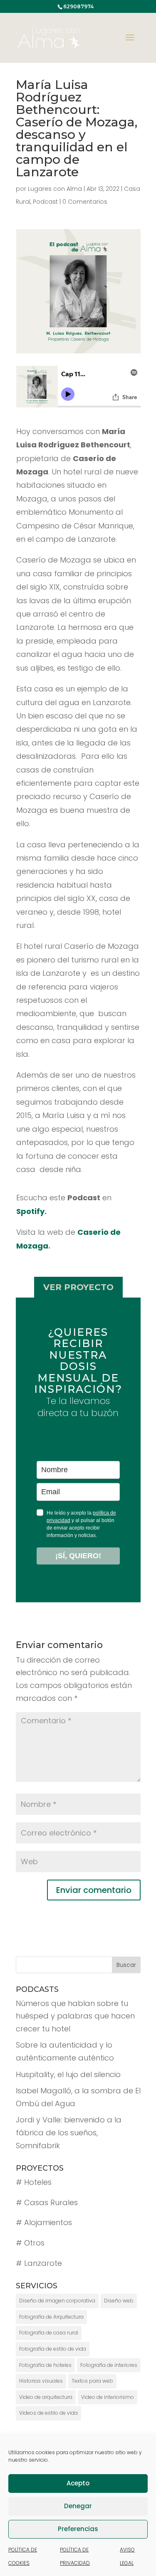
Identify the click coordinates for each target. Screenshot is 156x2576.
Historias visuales (41, 2381)
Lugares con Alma (55, 189)
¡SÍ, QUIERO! (78, 1556)
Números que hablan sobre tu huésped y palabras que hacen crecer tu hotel (75, 2016)
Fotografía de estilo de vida (53, 2349)
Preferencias (78, 2529)
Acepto (78, 2483)
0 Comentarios (85, 202)
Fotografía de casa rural (49, 2333)
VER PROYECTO (78, 1287)
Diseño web (119, 2301)
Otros (34, 2243)
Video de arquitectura (46, 2397)
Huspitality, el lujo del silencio (68, 2074)
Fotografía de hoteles (45, 2365)
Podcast (45, 202)
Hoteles (38, 2182)
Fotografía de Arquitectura (51, 2317)
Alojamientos (48, 2222)
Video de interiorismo (108, 2397)
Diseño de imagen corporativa (57, 2301)
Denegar (78, 2506)
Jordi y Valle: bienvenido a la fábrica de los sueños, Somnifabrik (69, 2132)
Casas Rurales (51, 2202)
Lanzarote (43, 2263)
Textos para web (92, 2381)
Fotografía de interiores (109, 2365)
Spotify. (31, 1211)
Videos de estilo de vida (48, 2413)
